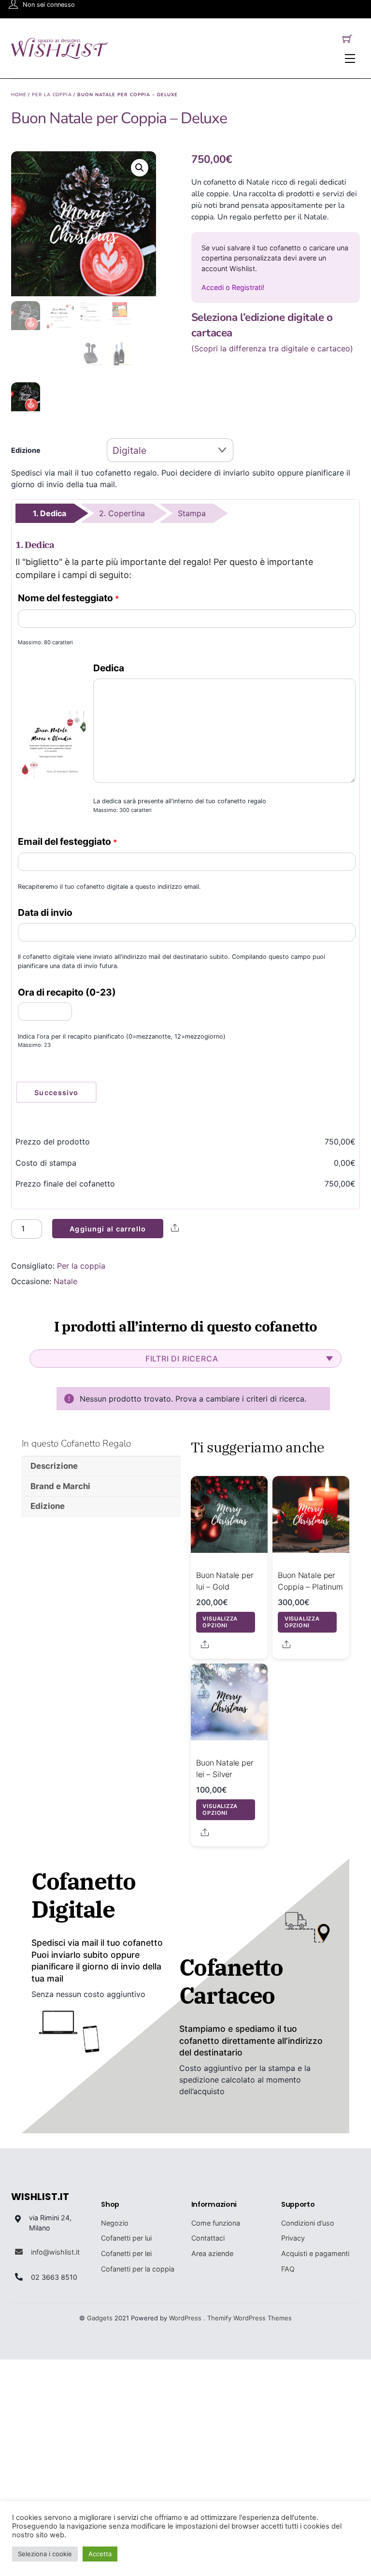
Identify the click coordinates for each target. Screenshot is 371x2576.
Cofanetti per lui (126, 2238)
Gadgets (100, 2318)
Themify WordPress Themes (250, 2318)
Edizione (26, 450)
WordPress (185, 2318)
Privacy (293, 2238)
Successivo (56, 1093)
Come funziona (216, 2223)
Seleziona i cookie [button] (45, 2554)
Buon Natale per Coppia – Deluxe (119, 118)
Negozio (115, 2223)
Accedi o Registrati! (233, 287)
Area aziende (212, 2253)
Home (19, 94)
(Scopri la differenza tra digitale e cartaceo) (272, 349)
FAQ (288, 2269)
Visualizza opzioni (220, 1622)
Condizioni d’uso (308, 2223)
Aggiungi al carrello (107, 1229)
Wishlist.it (40, 2197)
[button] (140, 168)
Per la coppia (52, 94)
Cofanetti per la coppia (138, 2269)
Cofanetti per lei (126, 2253)
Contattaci (208, 2238)
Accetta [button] (100, 2554)
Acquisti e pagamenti (315, 2253)
